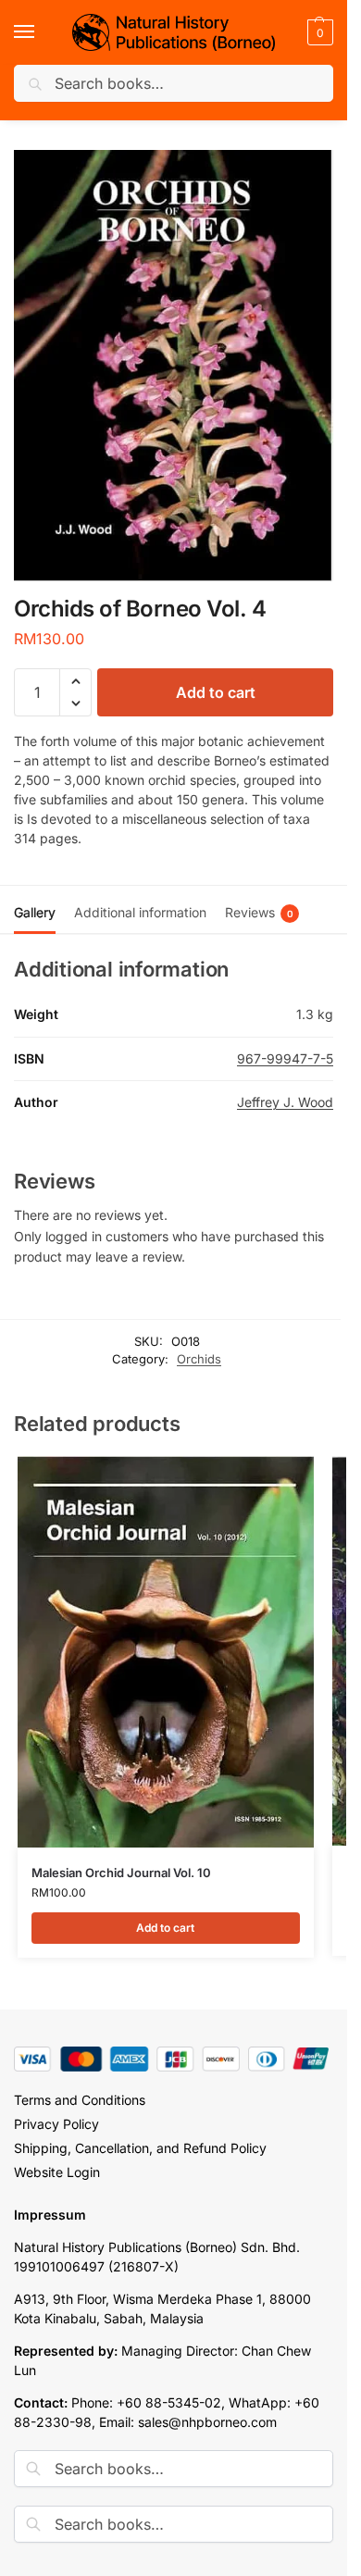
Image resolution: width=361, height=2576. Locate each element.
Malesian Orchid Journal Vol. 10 (121, 1873)
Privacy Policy (56, 2124)
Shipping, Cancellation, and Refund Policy (140, 2148)
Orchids (199, 1359)
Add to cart (216, 692)
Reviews (259, 912)
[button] (318, 32)
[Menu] (42, 32)
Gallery (35, 912)
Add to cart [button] (165, 1928)
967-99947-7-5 (285, 1058)
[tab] (35, 910)
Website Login (57, 2172)
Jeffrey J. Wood (285, 1102)
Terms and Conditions (80, 2100)
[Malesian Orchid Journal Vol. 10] (166, 1652)
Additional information (140, 912)
